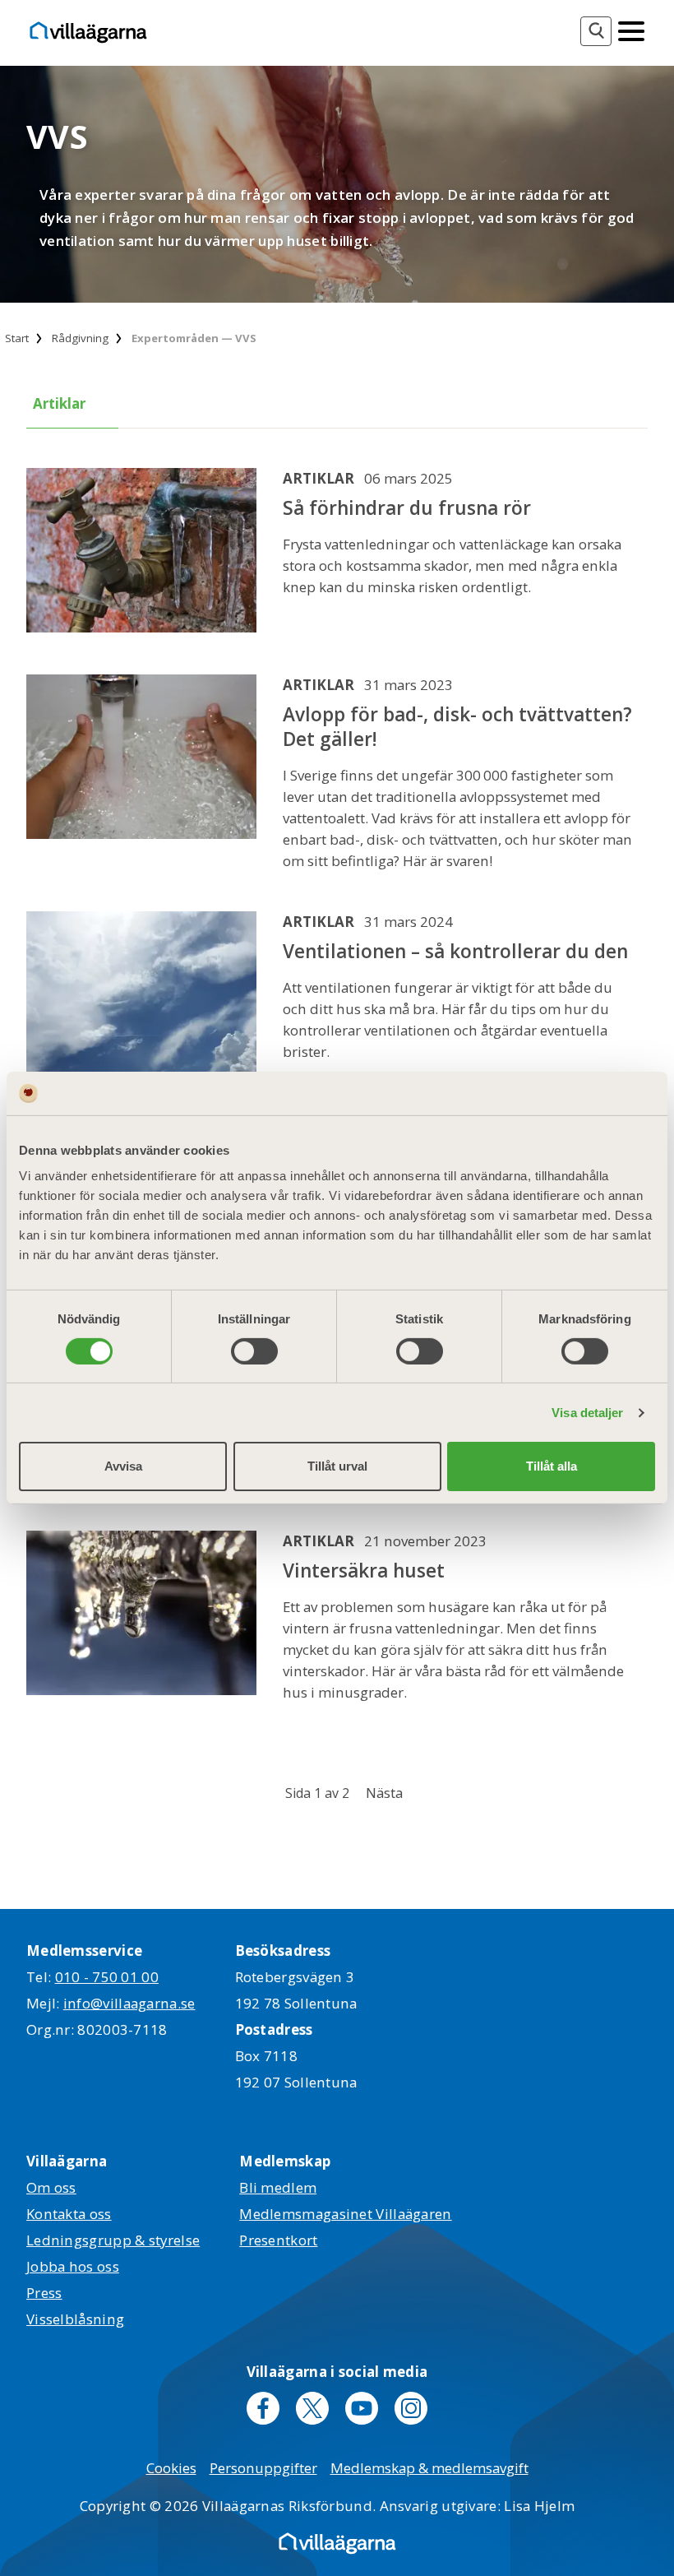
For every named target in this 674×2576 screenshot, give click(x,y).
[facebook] (263, 2408)
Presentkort (278, 2240)
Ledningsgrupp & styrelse (113, 2240)
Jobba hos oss (73, 2266)
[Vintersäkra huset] (141, 1617)
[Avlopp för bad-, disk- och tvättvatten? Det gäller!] (141, 773)
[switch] (254, 1351)
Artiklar (59, 403)
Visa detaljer (587, 1413)
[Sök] (596, 31)
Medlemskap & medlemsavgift (429, 2468)
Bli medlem (278, 2187)
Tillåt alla (552, 1466)
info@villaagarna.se (129, 2003)
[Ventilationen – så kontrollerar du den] (141, 995)
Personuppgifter (263, 2468)
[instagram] (411, 2408)
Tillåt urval (337, 1466)
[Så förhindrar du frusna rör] (141, 551)
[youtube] (362, 2408)
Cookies (171, 2468)
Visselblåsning (75, 2319)
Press (44, 2293)
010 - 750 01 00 (107, 1977)
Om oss (51, 2187)
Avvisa (123, 1466)
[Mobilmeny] (631, 30)
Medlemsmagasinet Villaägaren (345, 2214)
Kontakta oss (69, 2214)
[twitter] (312, 2408)
